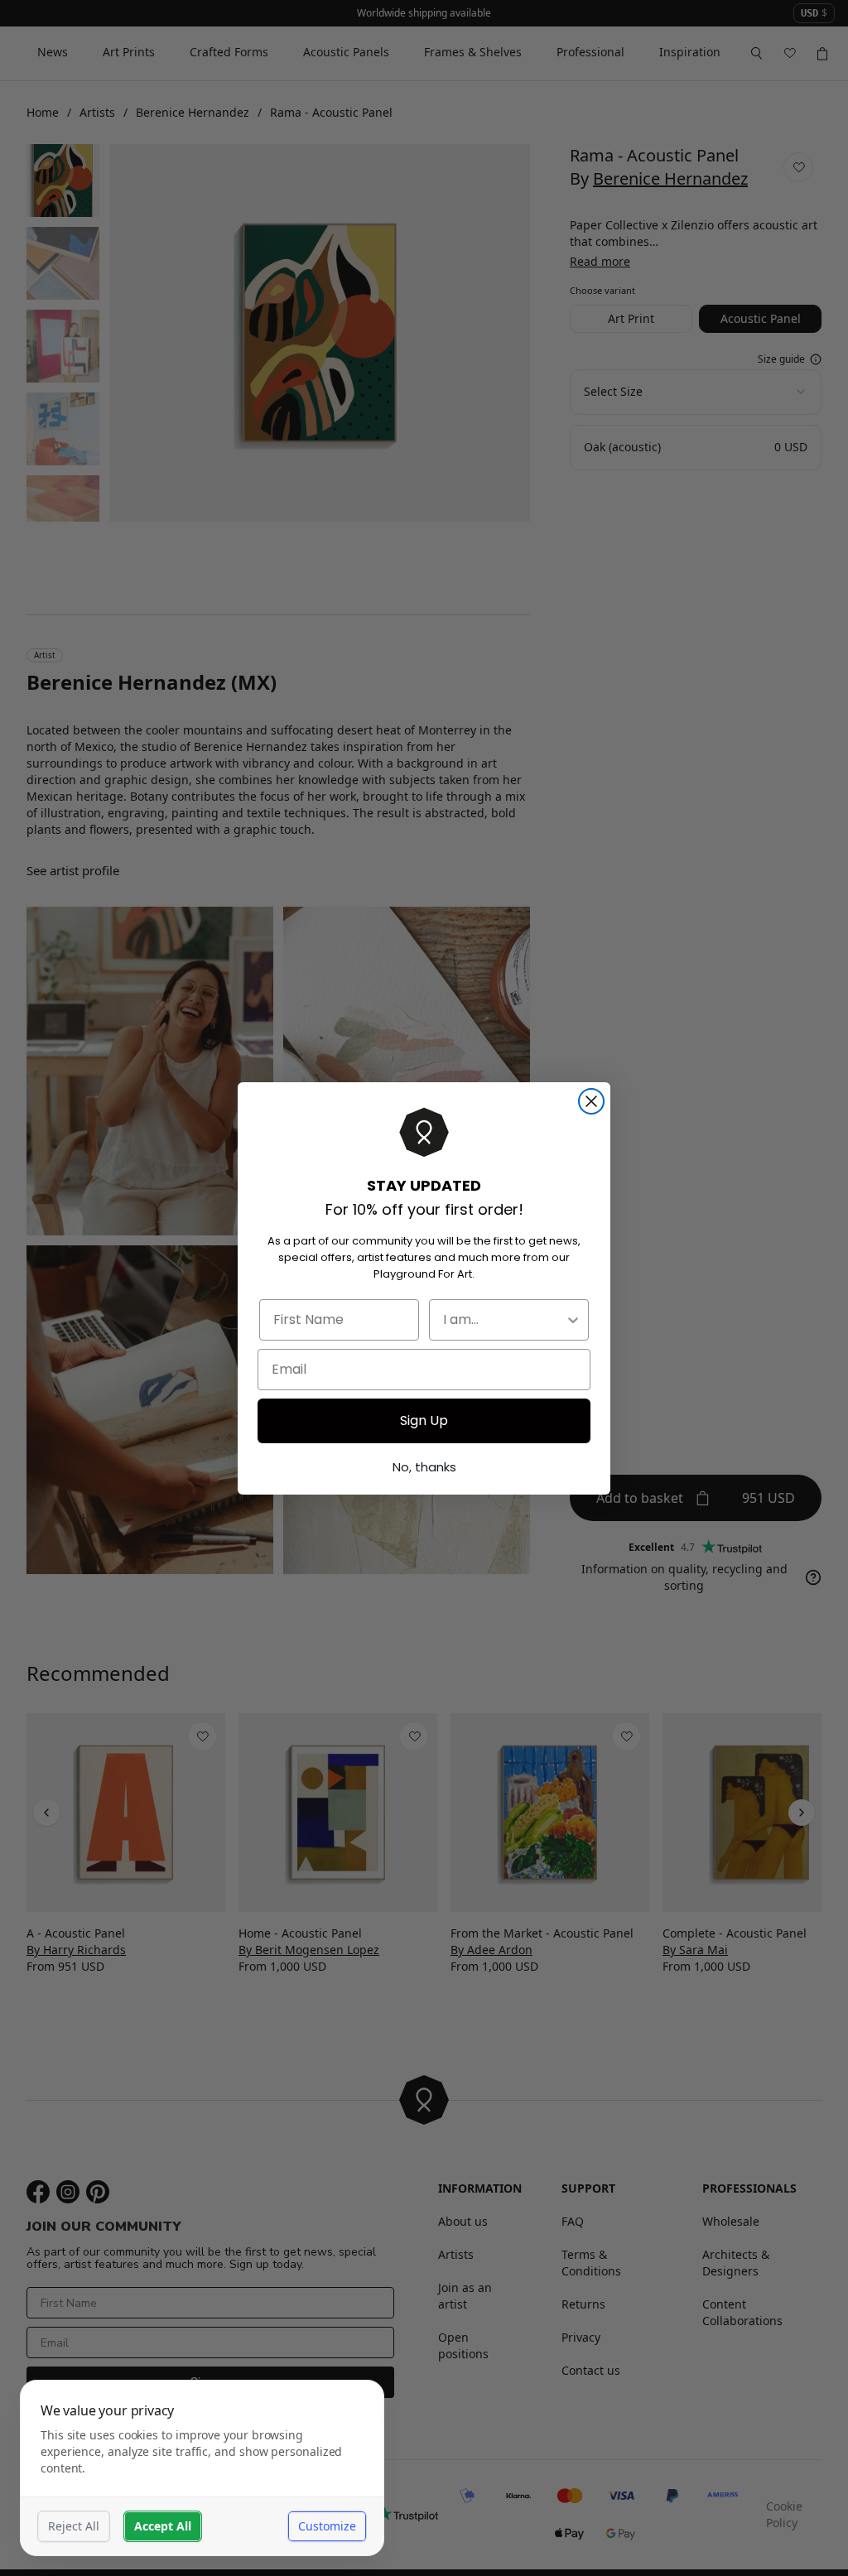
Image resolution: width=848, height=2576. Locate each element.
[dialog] (202, 2468)
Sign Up (424, 1420)
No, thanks (424, 1467)
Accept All (163, 2526)
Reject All (74, 2526)
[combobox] (504, 1320)
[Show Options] (573, 1320)
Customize (327, 2526)
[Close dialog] (591, 1101)
